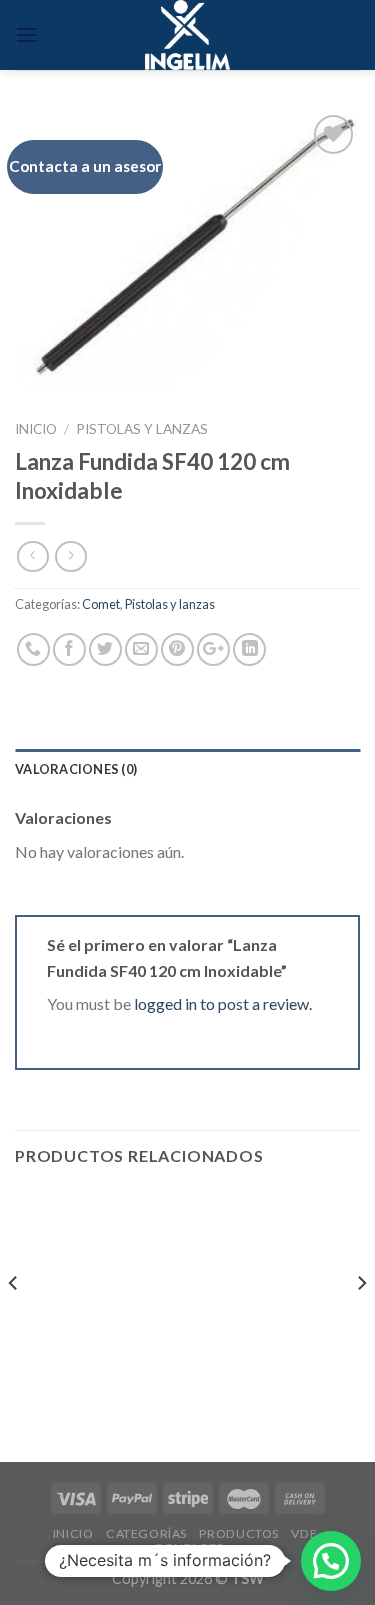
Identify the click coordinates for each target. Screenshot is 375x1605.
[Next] (361, 1323)
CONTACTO (190, 1547)
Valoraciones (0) (76, 769)
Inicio (36, 429)
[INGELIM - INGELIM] (187, 35)
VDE (304, 1533)
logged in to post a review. (223, 1003)
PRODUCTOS (239, 1533)
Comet (101, 604)
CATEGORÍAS (146, 1533)
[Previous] (14, 1323)
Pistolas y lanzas (142, 429)
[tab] (187, 769)
